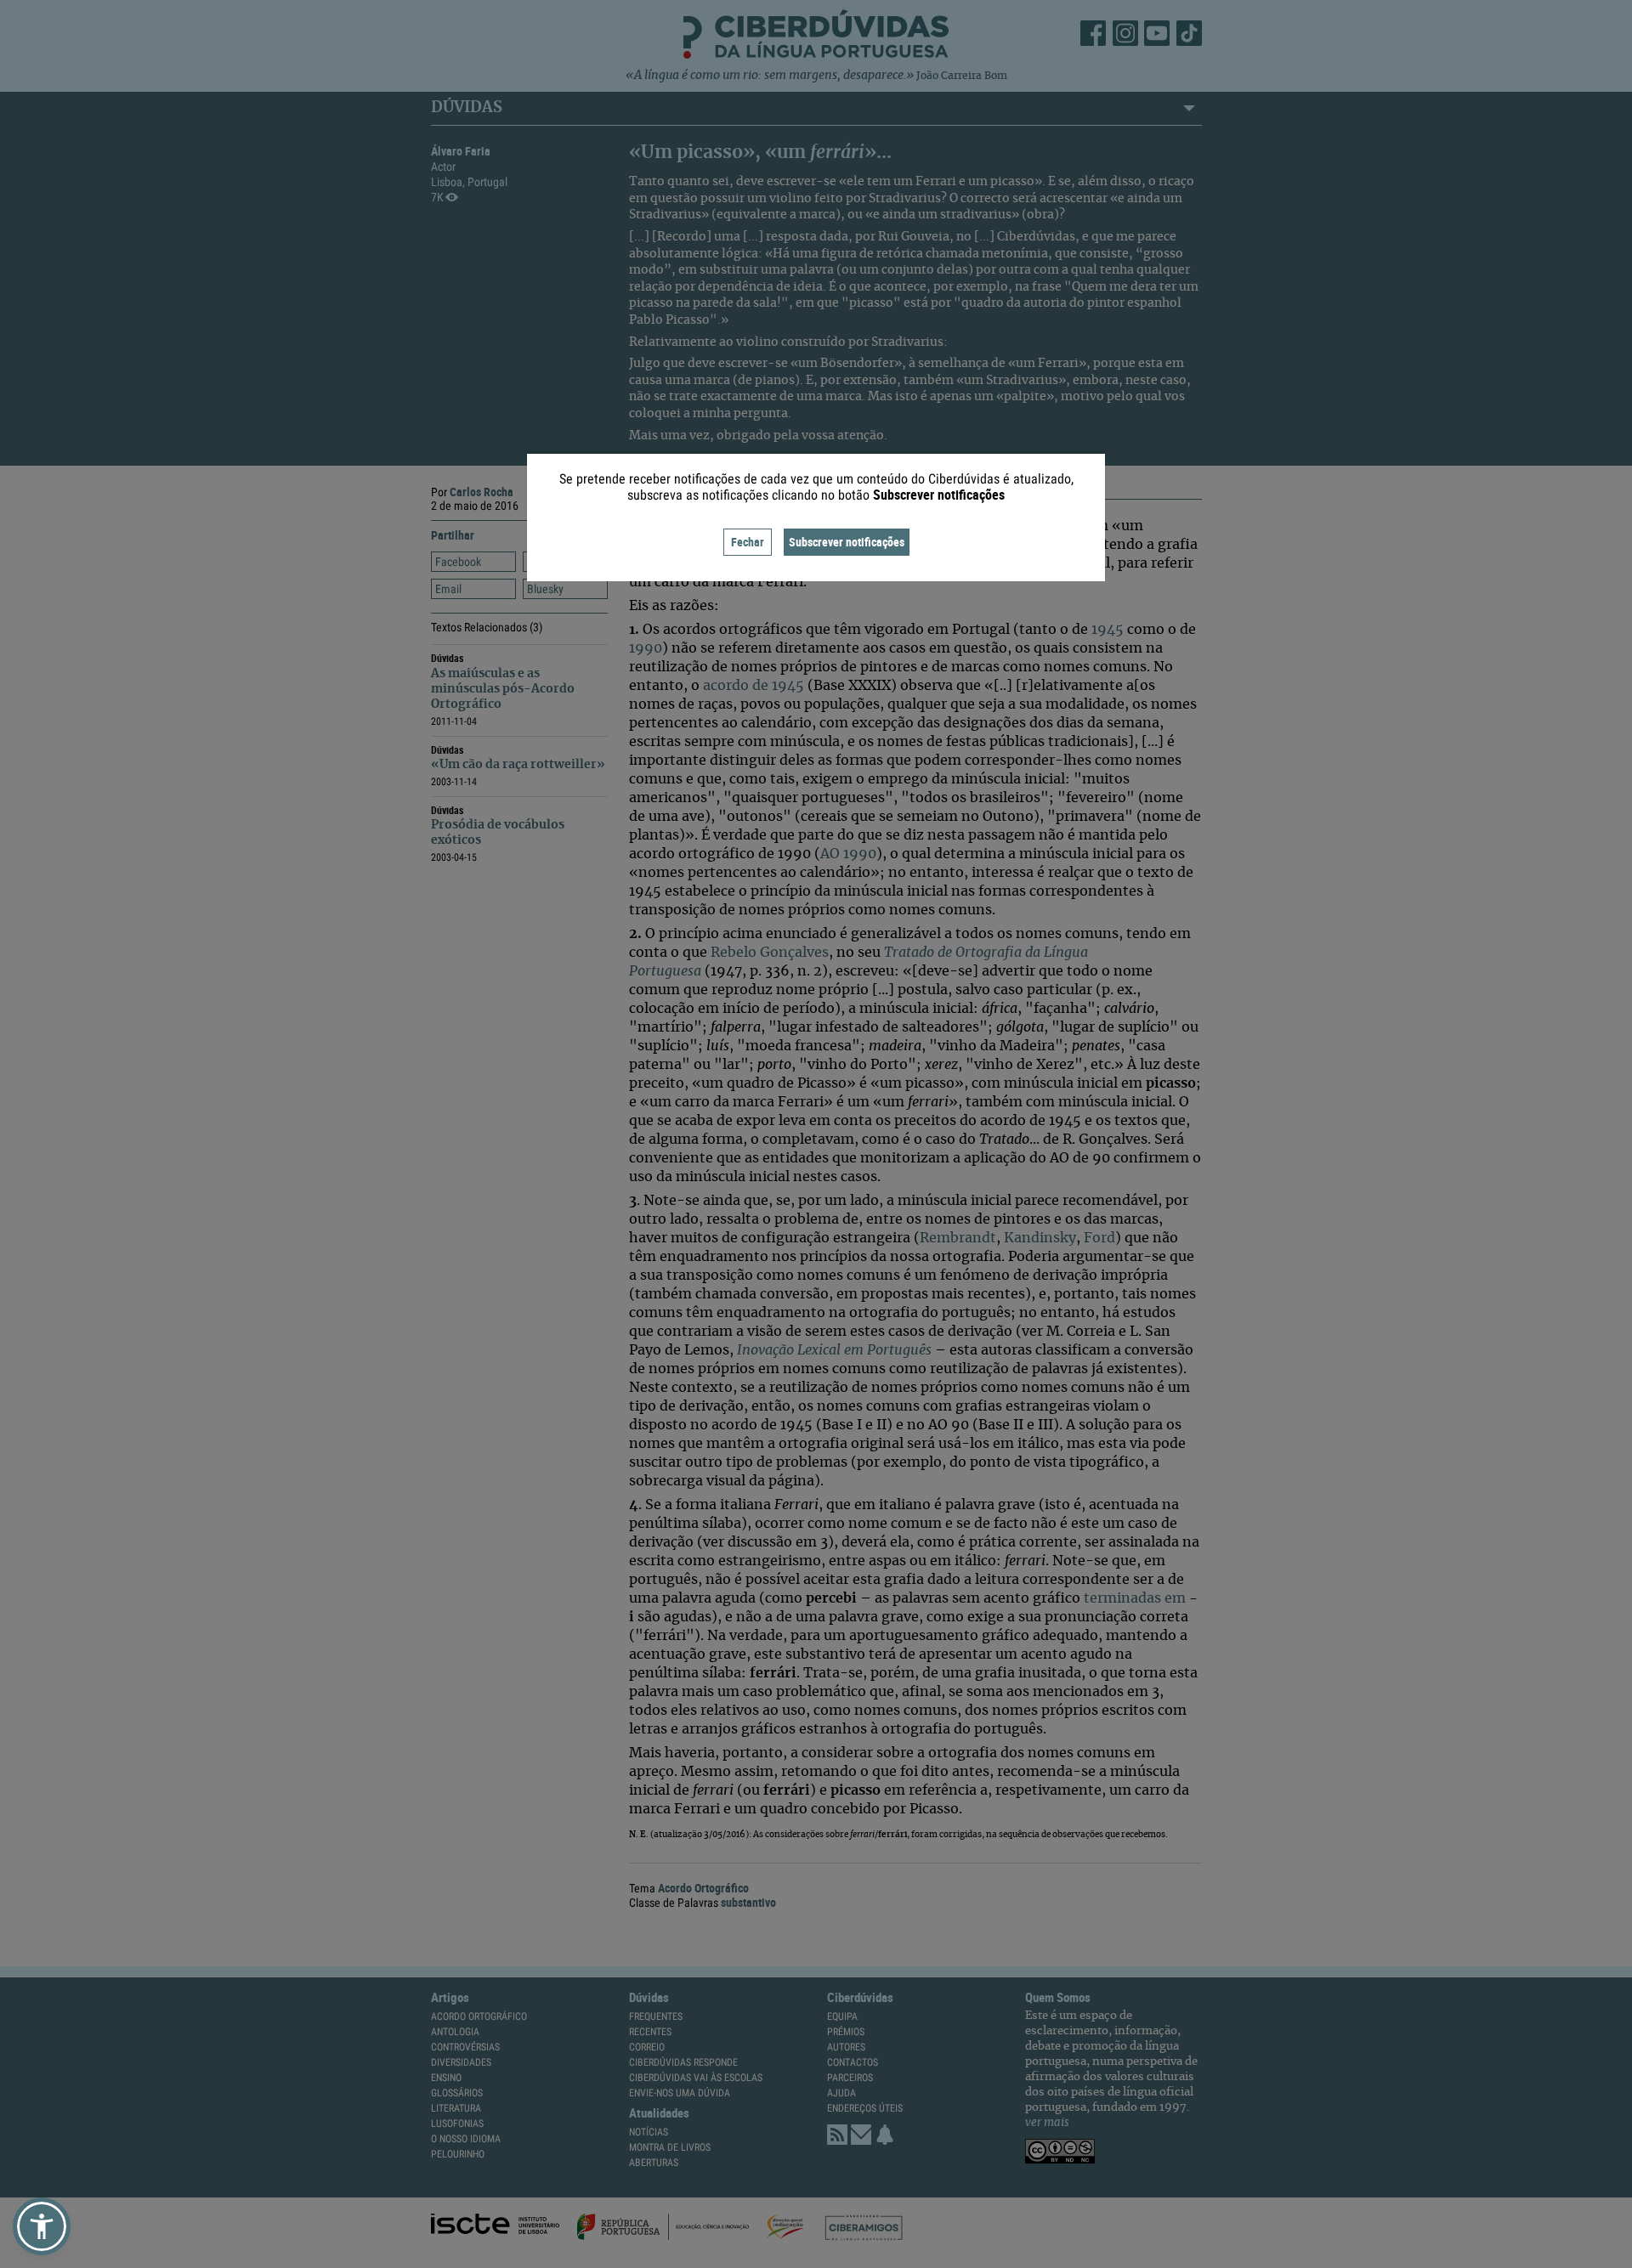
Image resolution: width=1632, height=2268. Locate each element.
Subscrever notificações (847, 542)
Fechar (748, 542)
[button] (42, 2226)
